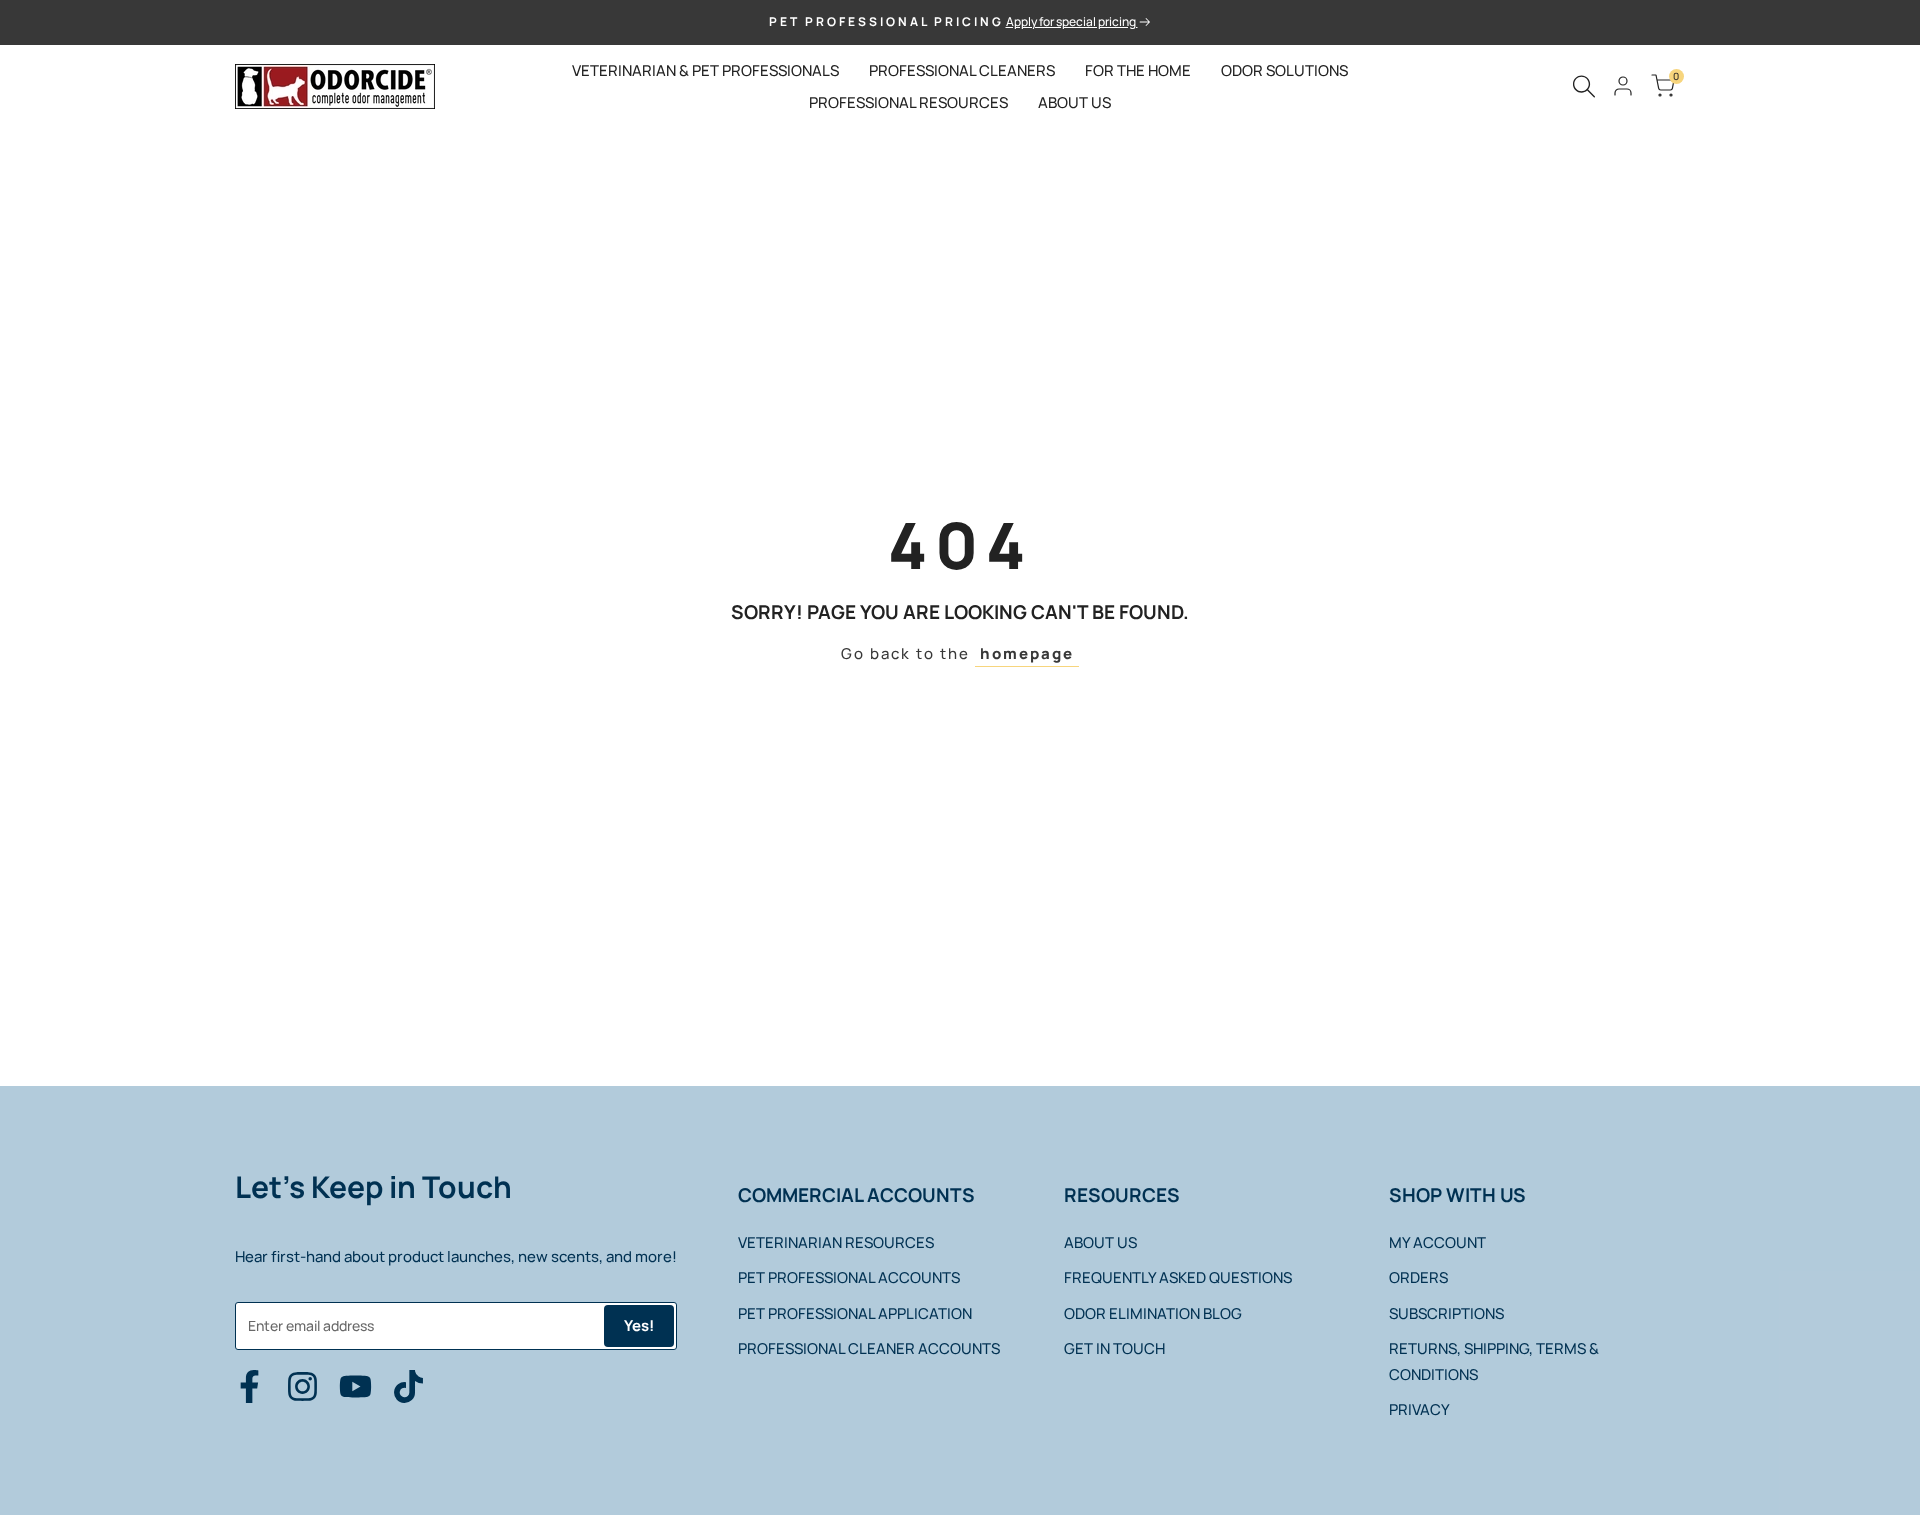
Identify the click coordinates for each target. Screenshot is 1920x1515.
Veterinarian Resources (836, 1242)
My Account (1437, 1242)
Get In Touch (1114, 1348)
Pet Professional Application (855, 1313)
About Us (1100, 1242)
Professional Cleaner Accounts (869, 1348)
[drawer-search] (1584, 86)
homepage (1027, 653)
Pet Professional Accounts (849, 1277)
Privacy (1419, 1409)
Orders (1418, 1277)
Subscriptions (1446, 1313)
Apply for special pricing (1072, 21)
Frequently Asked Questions (1178, 1277)
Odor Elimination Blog (1153, 1313)
